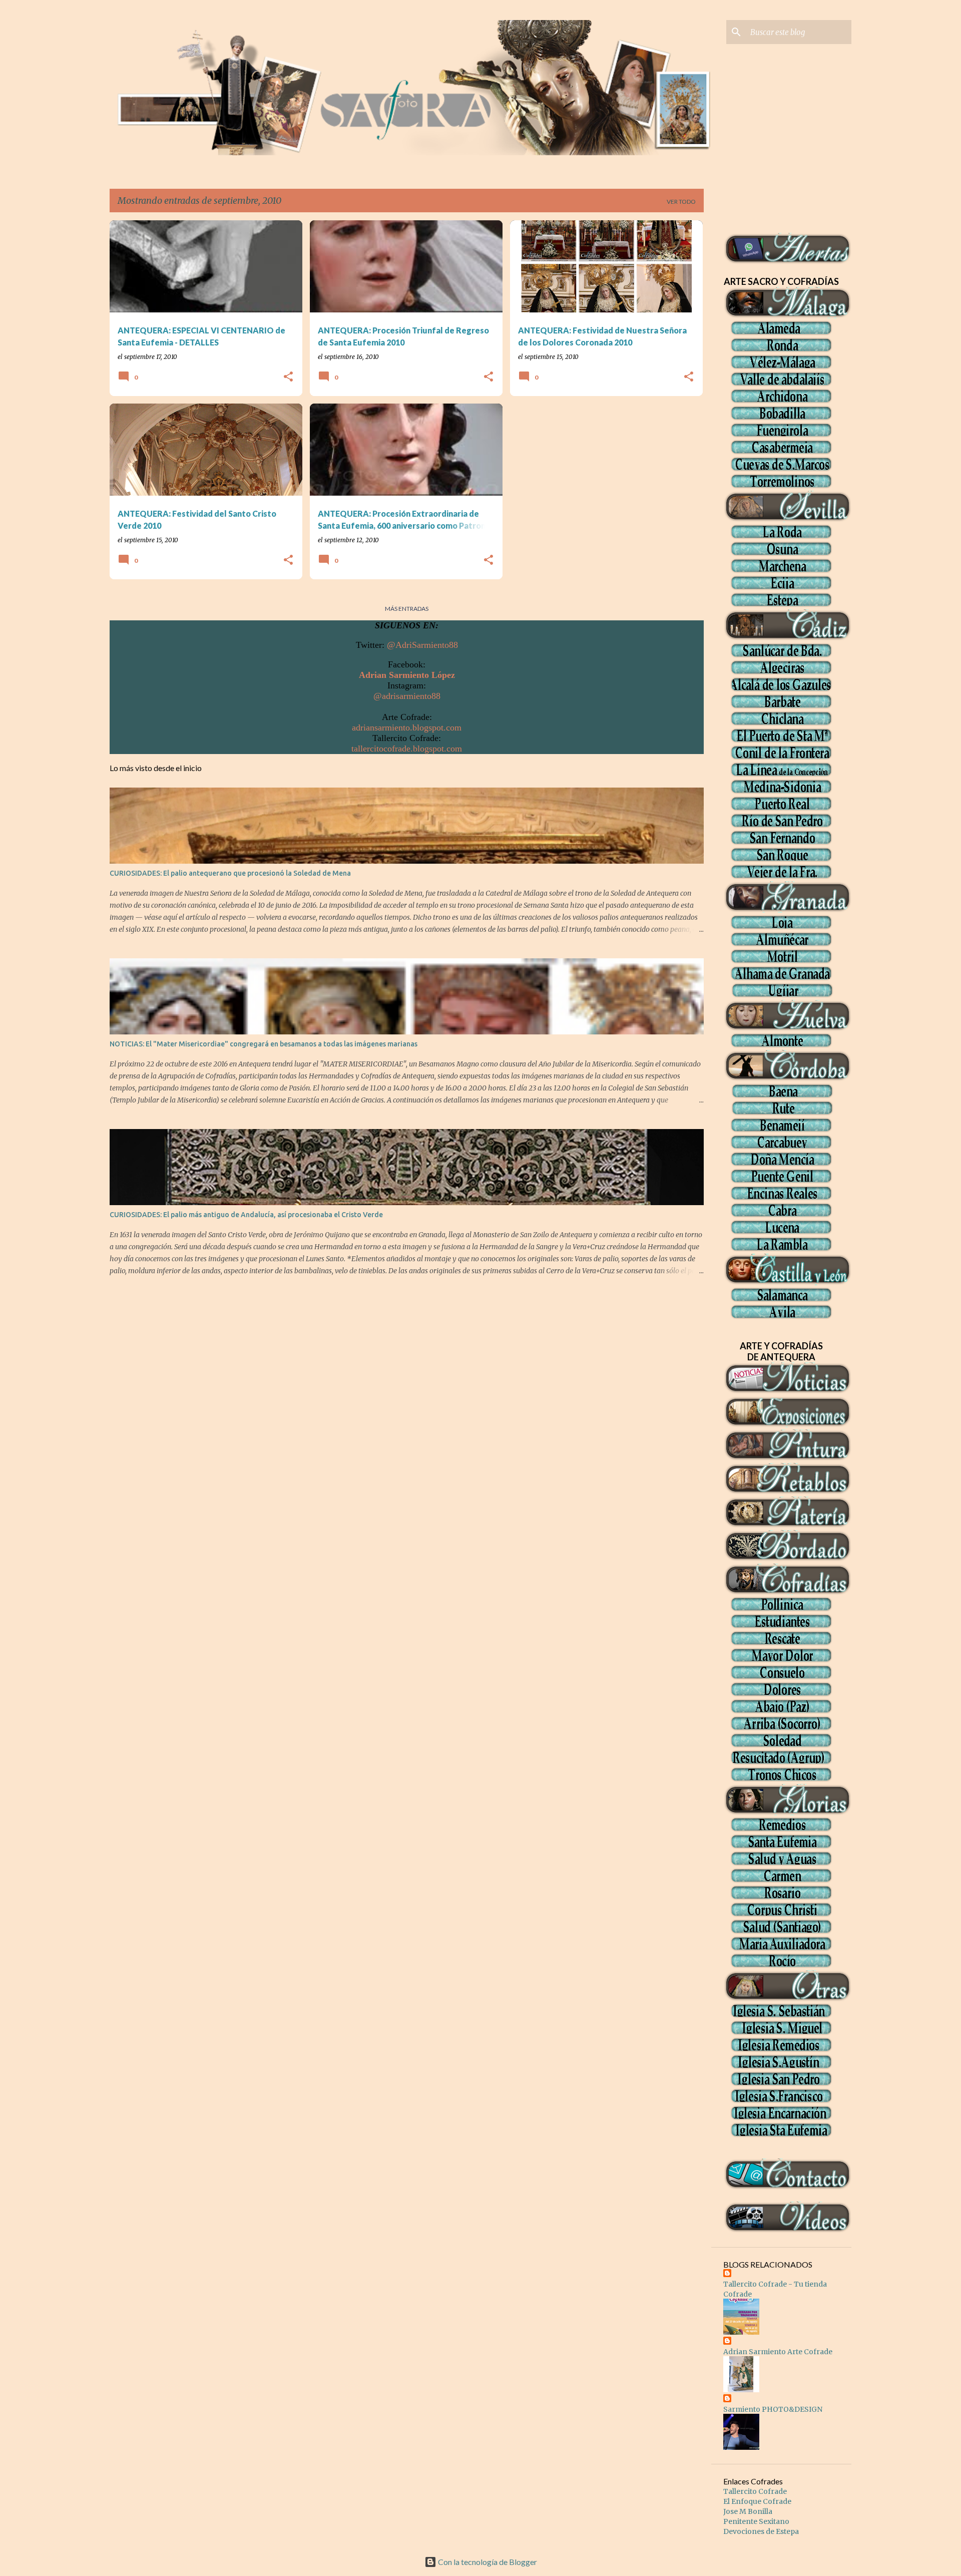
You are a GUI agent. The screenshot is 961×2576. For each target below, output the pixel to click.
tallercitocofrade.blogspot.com (407, 749)
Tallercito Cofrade (755, 2491)
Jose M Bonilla (748, 2511)
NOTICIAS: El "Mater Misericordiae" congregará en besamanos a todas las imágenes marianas (264, 1044)
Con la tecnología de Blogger (487, 2562)
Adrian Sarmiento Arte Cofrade (778, 2352)
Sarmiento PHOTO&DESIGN (773, 2409)
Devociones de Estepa (761, 2531)
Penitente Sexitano (756, 2521)
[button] (288, 377)
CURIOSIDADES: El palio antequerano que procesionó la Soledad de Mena (230, 873)
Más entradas (407, 609)
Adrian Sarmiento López (407, 675)
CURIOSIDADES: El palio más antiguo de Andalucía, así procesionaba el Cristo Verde (246, 1215)
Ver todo (681, 202)
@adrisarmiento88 (407, 696)
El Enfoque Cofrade (757, 2501)
